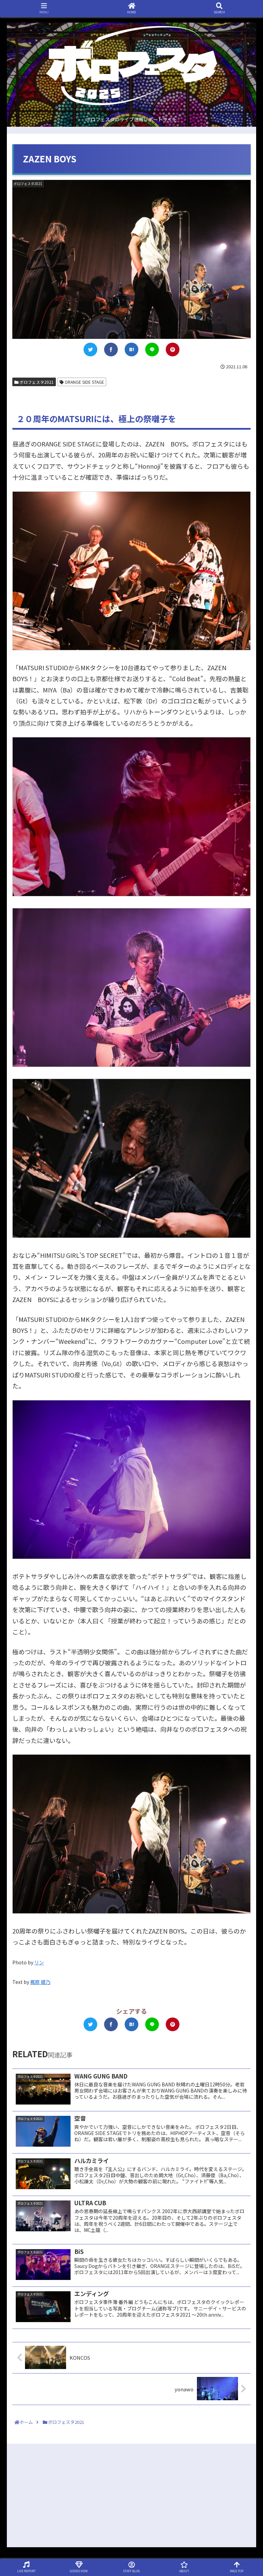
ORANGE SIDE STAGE (84, 382)
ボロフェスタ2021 (36, 382)
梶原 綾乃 (40, 1982)
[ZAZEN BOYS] (131, 349)
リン (39, 1962)
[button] (244, 1369)
